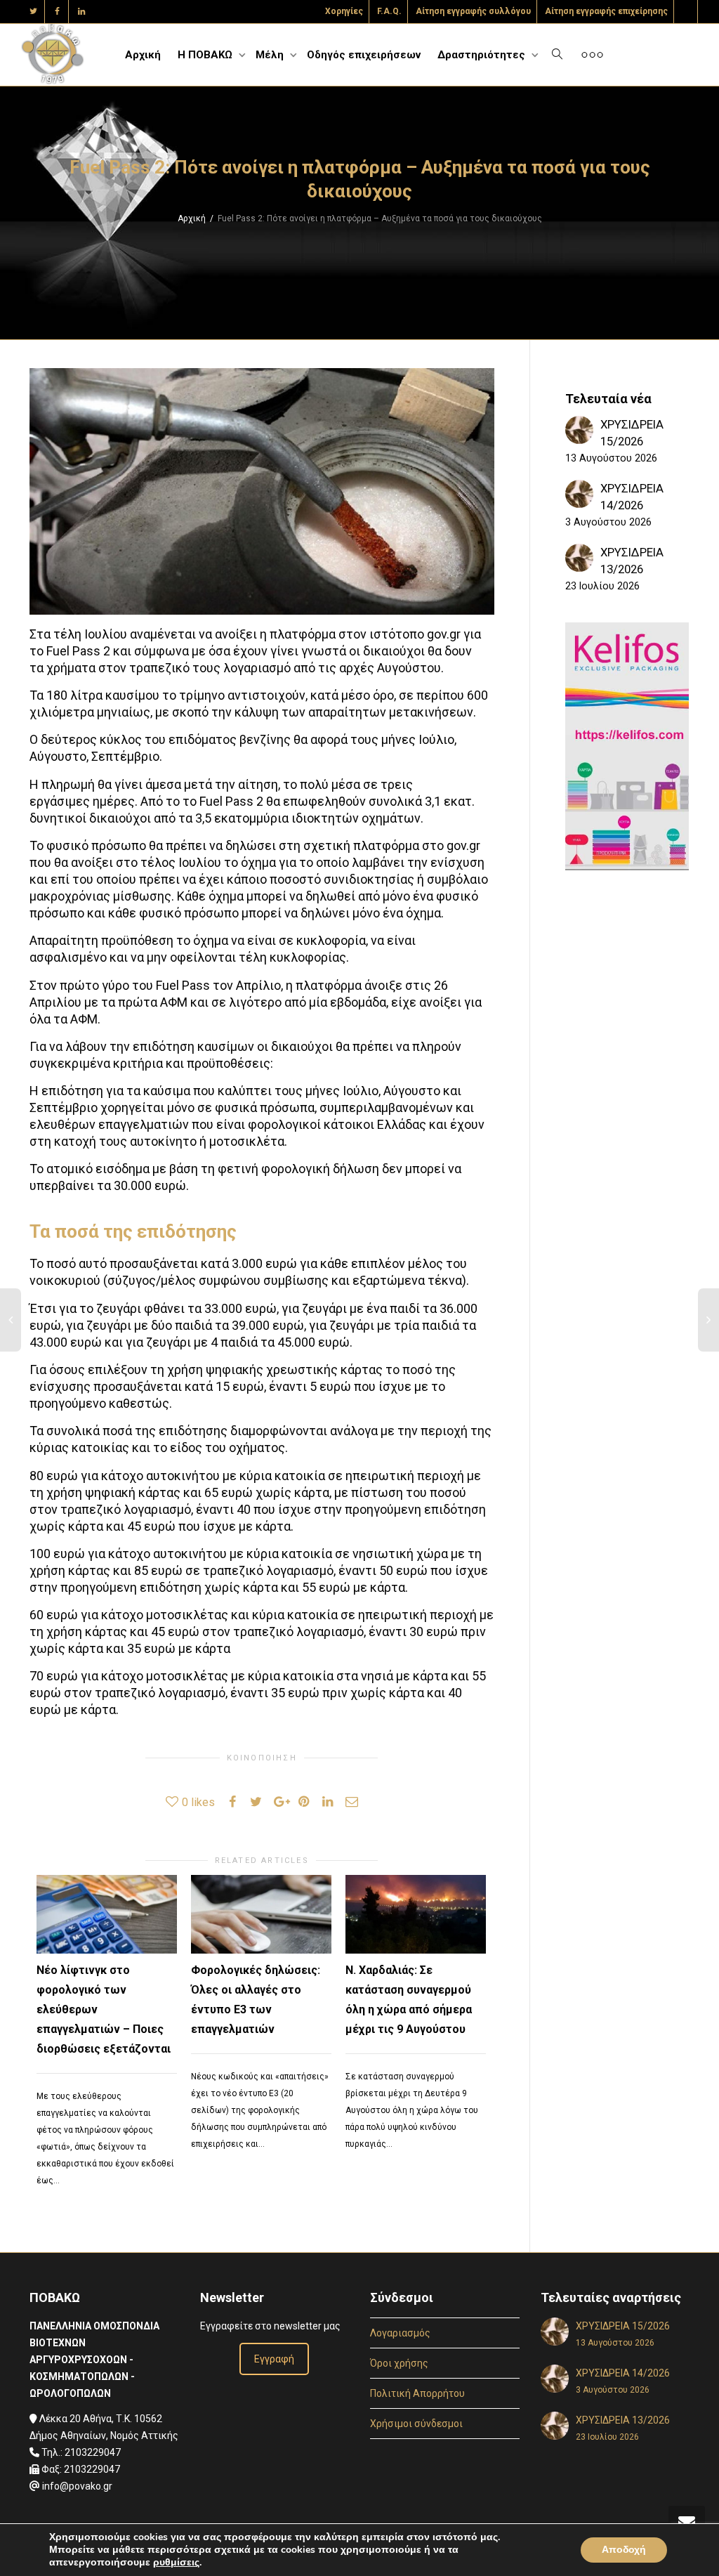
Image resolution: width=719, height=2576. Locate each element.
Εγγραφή (274, 2359)
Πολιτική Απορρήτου (417, 2393)
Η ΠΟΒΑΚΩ (206, 55)
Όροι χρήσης (399, 2363)
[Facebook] (57, 12)
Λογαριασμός (400, 2333)
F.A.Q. (389, 11)
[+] (107, 1915)
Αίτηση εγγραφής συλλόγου (473, 11)
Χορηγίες (344, 11)
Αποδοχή (624, 2550)
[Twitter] (33, 12)
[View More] (592, 55)
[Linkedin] (81, 12)
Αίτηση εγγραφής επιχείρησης (606, 11)
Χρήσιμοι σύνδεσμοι (416, 2424)
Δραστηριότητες (483, 55)
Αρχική (143, 55)
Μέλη (271, 55)
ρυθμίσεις (176, 2563)
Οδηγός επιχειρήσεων (364, 55)
